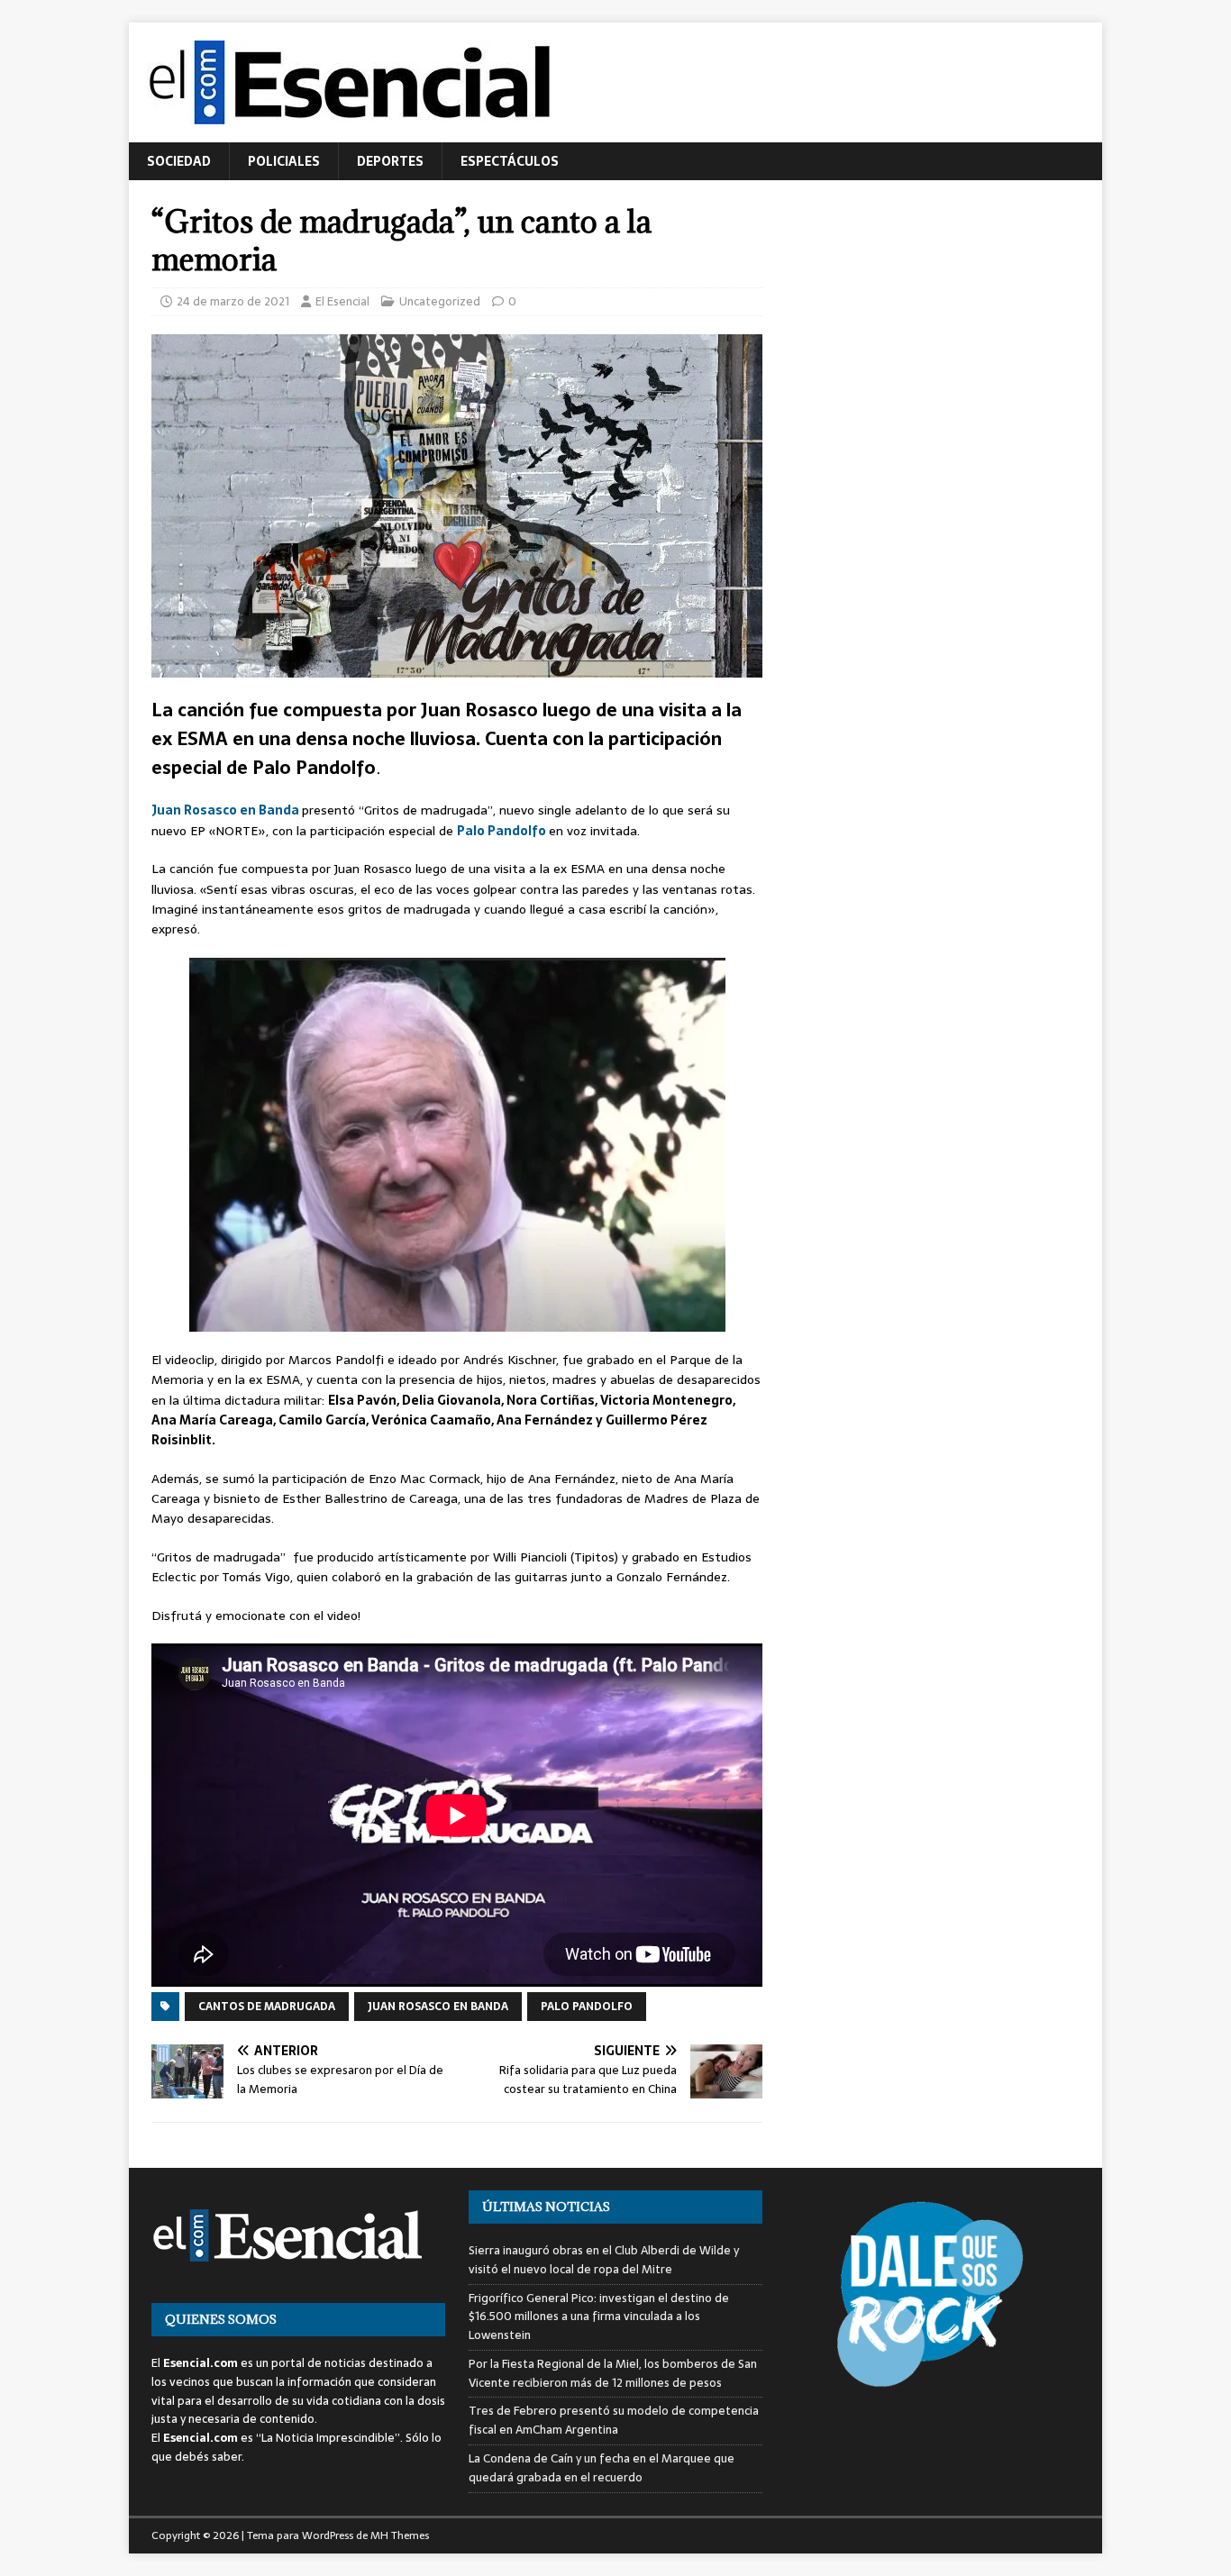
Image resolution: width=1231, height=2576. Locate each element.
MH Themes (400, 2535)
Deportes (390, 161)
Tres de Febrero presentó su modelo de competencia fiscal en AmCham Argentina (614, 2420)
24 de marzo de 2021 (233, 301)
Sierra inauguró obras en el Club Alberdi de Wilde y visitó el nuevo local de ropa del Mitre (604, 2260)
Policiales (284, 161)
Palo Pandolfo (503, 831)
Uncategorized (440, 301)
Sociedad (179, 161)
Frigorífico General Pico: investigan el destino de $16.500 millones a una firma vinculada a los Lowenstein (599, 2317)
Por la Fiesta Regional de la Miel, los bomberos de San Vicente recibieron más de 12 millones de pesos (613, 2373)
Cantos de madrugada (267, 2007)
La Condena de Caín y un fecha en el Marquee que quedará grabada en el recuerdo (602, 2468)
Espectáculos (510, 161)
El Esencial (342, 301)
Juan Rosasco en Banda (227, 810)
